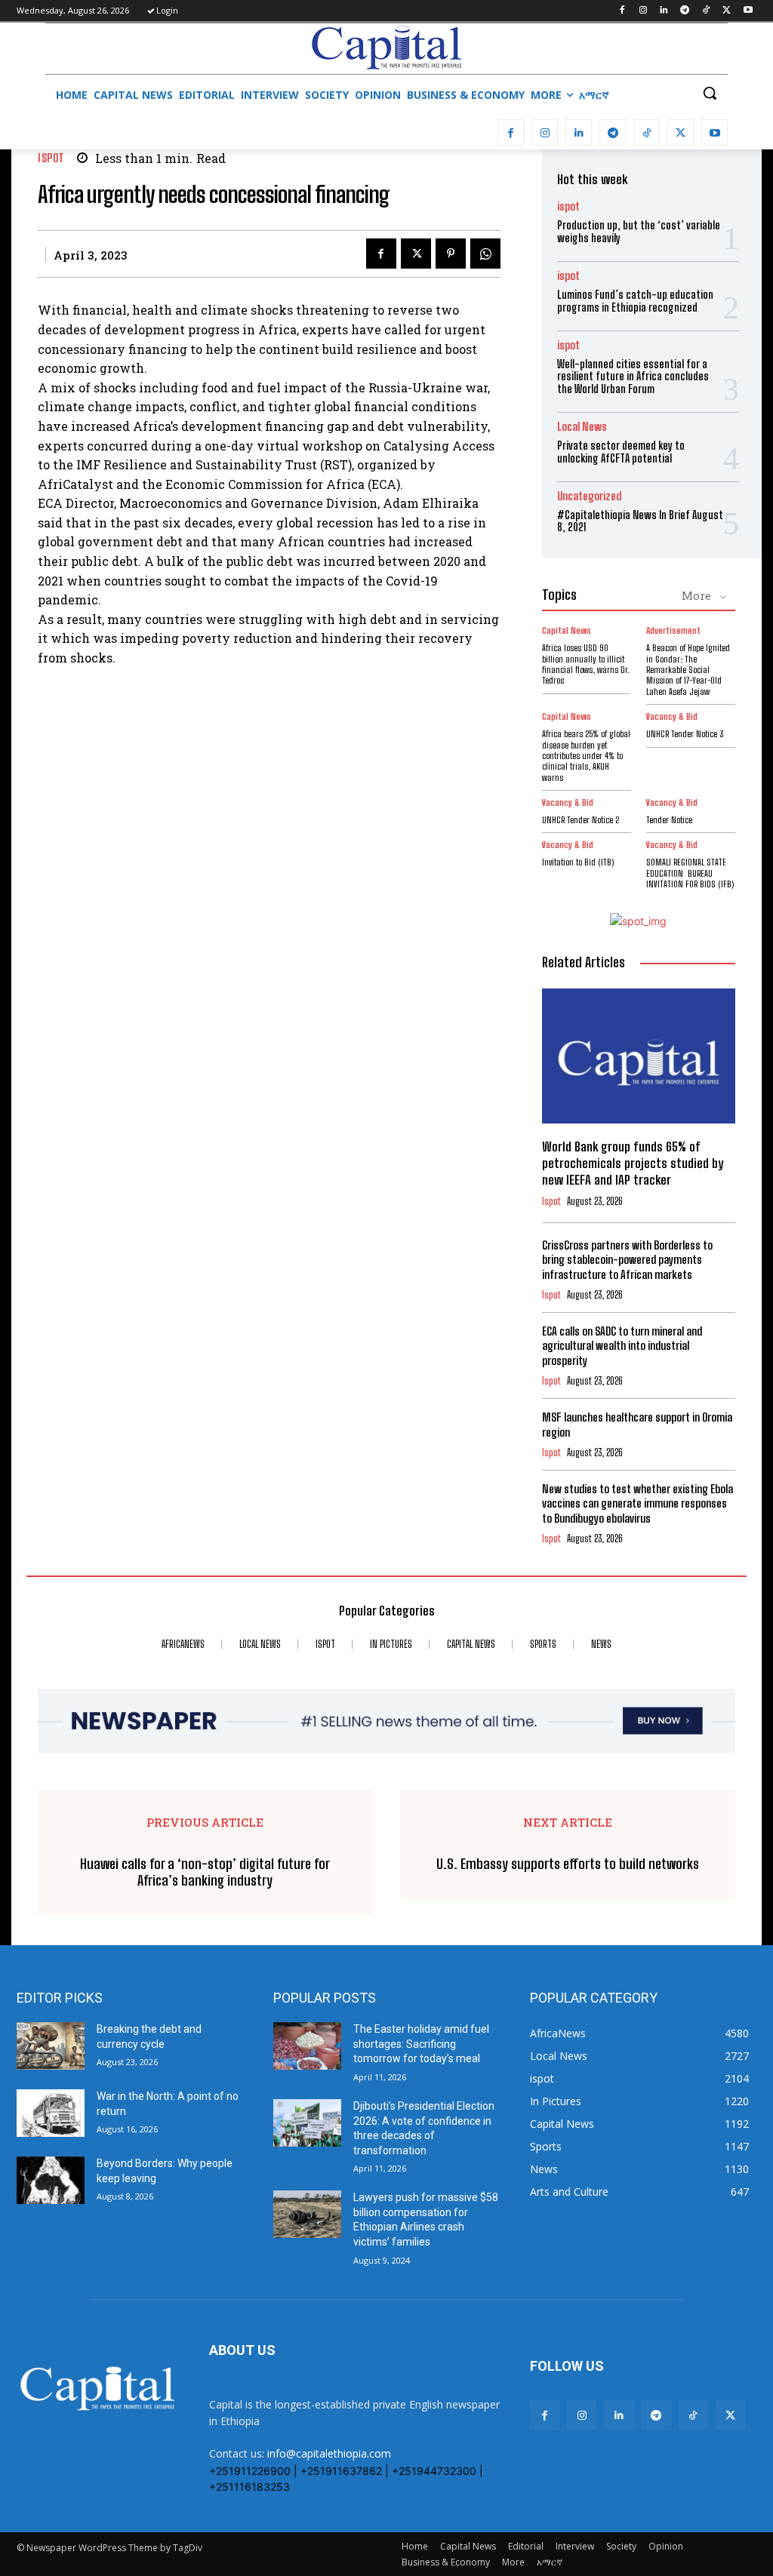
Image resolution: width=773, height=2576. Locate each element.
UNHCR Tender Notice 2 (581, 820)
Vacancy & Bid (672, 717)
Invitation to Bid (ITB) (578, 862)
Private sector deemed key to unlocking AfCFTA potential (621, 452)
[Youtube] (748, 11)
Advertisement (673, 631)
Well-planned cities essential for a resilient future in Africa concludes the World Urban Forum (633, 377)
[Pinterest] (451, 254)
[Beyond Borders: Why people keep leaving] (51, 2180)
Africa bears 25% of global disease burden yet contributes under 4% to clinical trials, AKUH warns (586, 756)
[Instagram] (643, 11)
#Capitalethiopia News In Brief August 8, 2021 (640, 521)
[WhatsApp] (485, 254)
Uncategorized (589, 496)
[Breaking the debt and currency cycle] (51, 2046)
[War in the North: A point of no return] (51, 2113)
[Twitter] (727, 11)
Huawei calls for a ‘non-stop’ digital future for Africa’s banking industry (205, 1872)
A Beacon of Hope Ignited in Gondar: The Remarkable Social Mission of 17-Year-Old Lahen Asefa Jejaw (688, 670)
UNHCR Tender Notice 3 (685, 734)
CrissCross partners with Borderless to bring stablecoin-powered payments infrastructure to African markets (627, 1260)
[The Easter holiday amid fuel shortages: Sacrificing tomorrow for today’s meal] (307, 2046)
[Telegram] (685, 11)
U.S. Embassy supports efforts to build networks (568, 1864)
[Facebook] (622, 11)
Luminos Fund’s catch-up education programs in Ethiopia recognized (635, 301)
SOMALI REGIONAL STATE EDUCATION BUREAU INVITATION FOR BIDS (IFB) (690, 873)
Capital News (567, 631)
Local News (582, 427)
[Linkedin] (664, 11)
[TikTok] (706, 11)
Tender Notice (669, 820)
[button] (710, 93)
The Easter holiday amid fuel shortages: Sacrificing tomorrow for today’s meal (421, 2044)
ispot (51, 158)
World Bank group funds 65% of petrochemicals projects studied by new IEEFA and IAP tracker (633, 1163)
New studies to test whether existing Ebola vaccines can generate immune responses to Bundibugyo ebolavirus (637, 1503)
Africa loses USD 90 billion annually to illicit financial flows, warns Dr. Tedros (586, 664)
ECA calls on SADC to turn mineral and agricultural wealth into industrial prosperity (622, 1346)
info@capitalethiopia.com (329, 2453)
